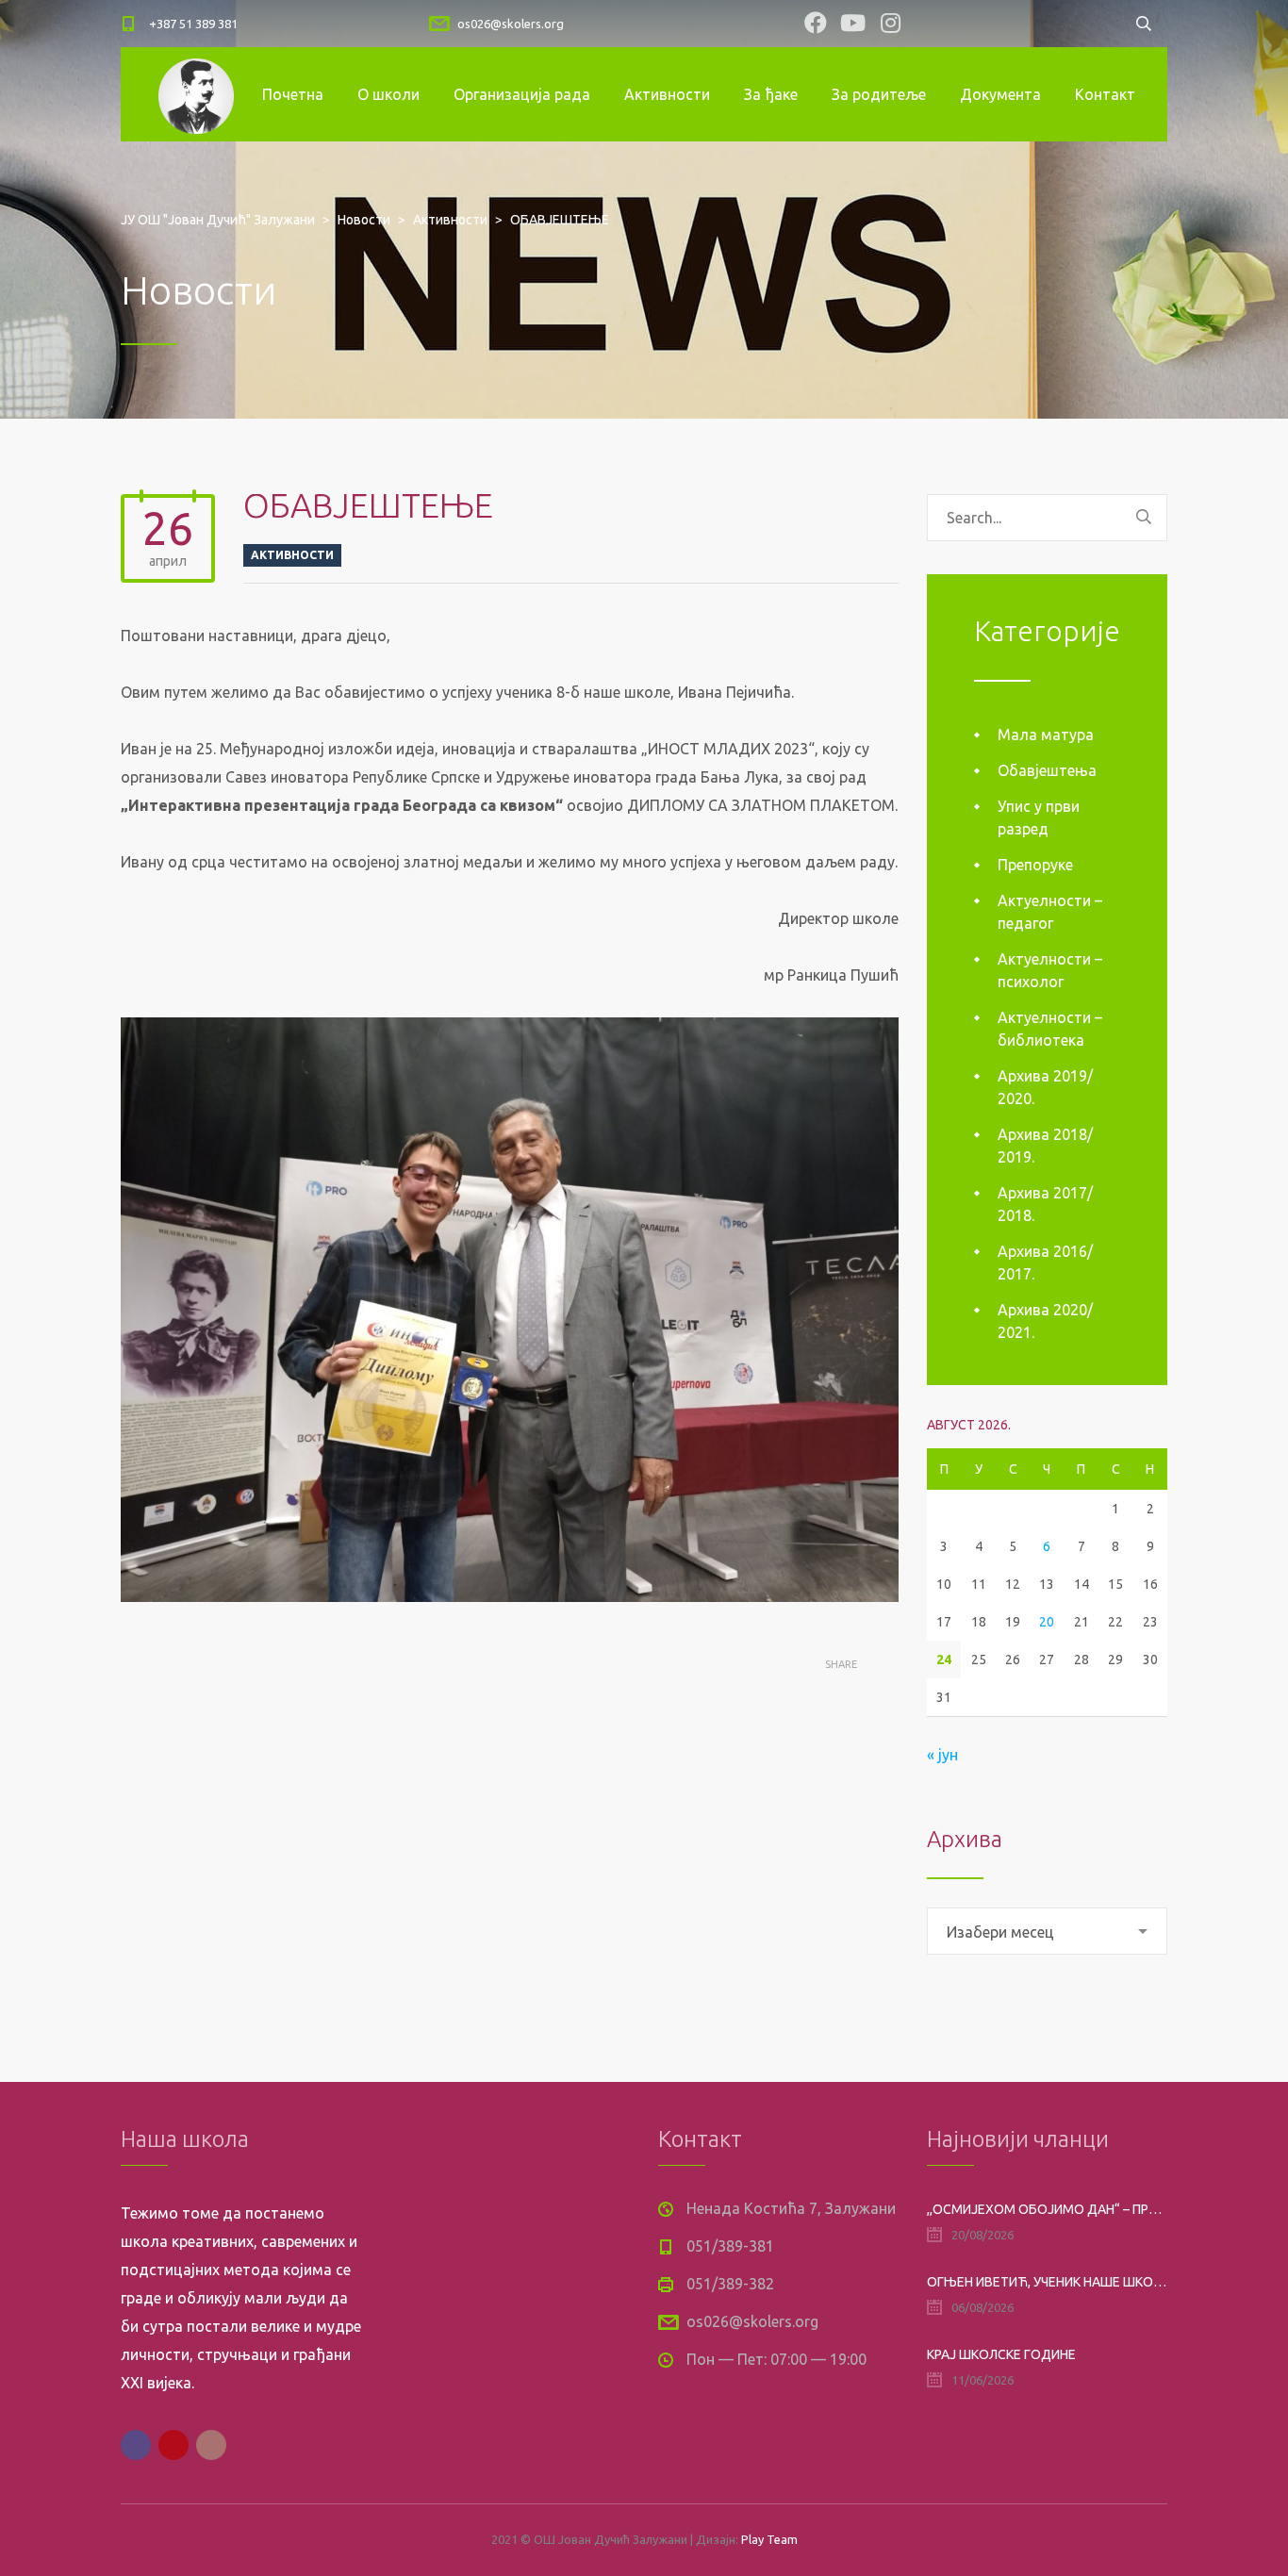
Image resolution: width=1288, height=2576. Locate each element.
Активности (667, 94)
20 (1047, 1622)
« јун (942, 1755)
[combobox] (1047, 1931)
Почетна (293, 94)
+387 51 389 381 (193, 24)
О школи (388, 94)
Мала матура (1046, 735)
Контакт (1105, 94)
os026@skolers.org (511, 24)
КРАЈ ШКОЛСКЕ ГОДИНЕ (1001, 2354)
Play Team (769, 2539)
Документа (1000, 94)
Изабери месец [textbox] (1000, 1932)
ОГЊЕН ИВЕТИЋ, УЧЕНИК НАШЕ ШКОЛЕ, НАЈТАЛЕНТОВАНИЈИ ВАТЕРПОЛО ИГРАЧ (1047, 2282)
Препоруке (1035, 865)
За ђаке (771, 94)
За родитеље (879, 94)
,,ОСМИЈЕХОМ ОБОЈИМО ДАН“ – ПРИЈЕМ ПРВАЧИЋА (1047, 2209)
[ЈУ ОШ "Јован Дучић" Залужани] (196, 94)
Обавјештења (1047, 770)
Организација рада (522, 94)
